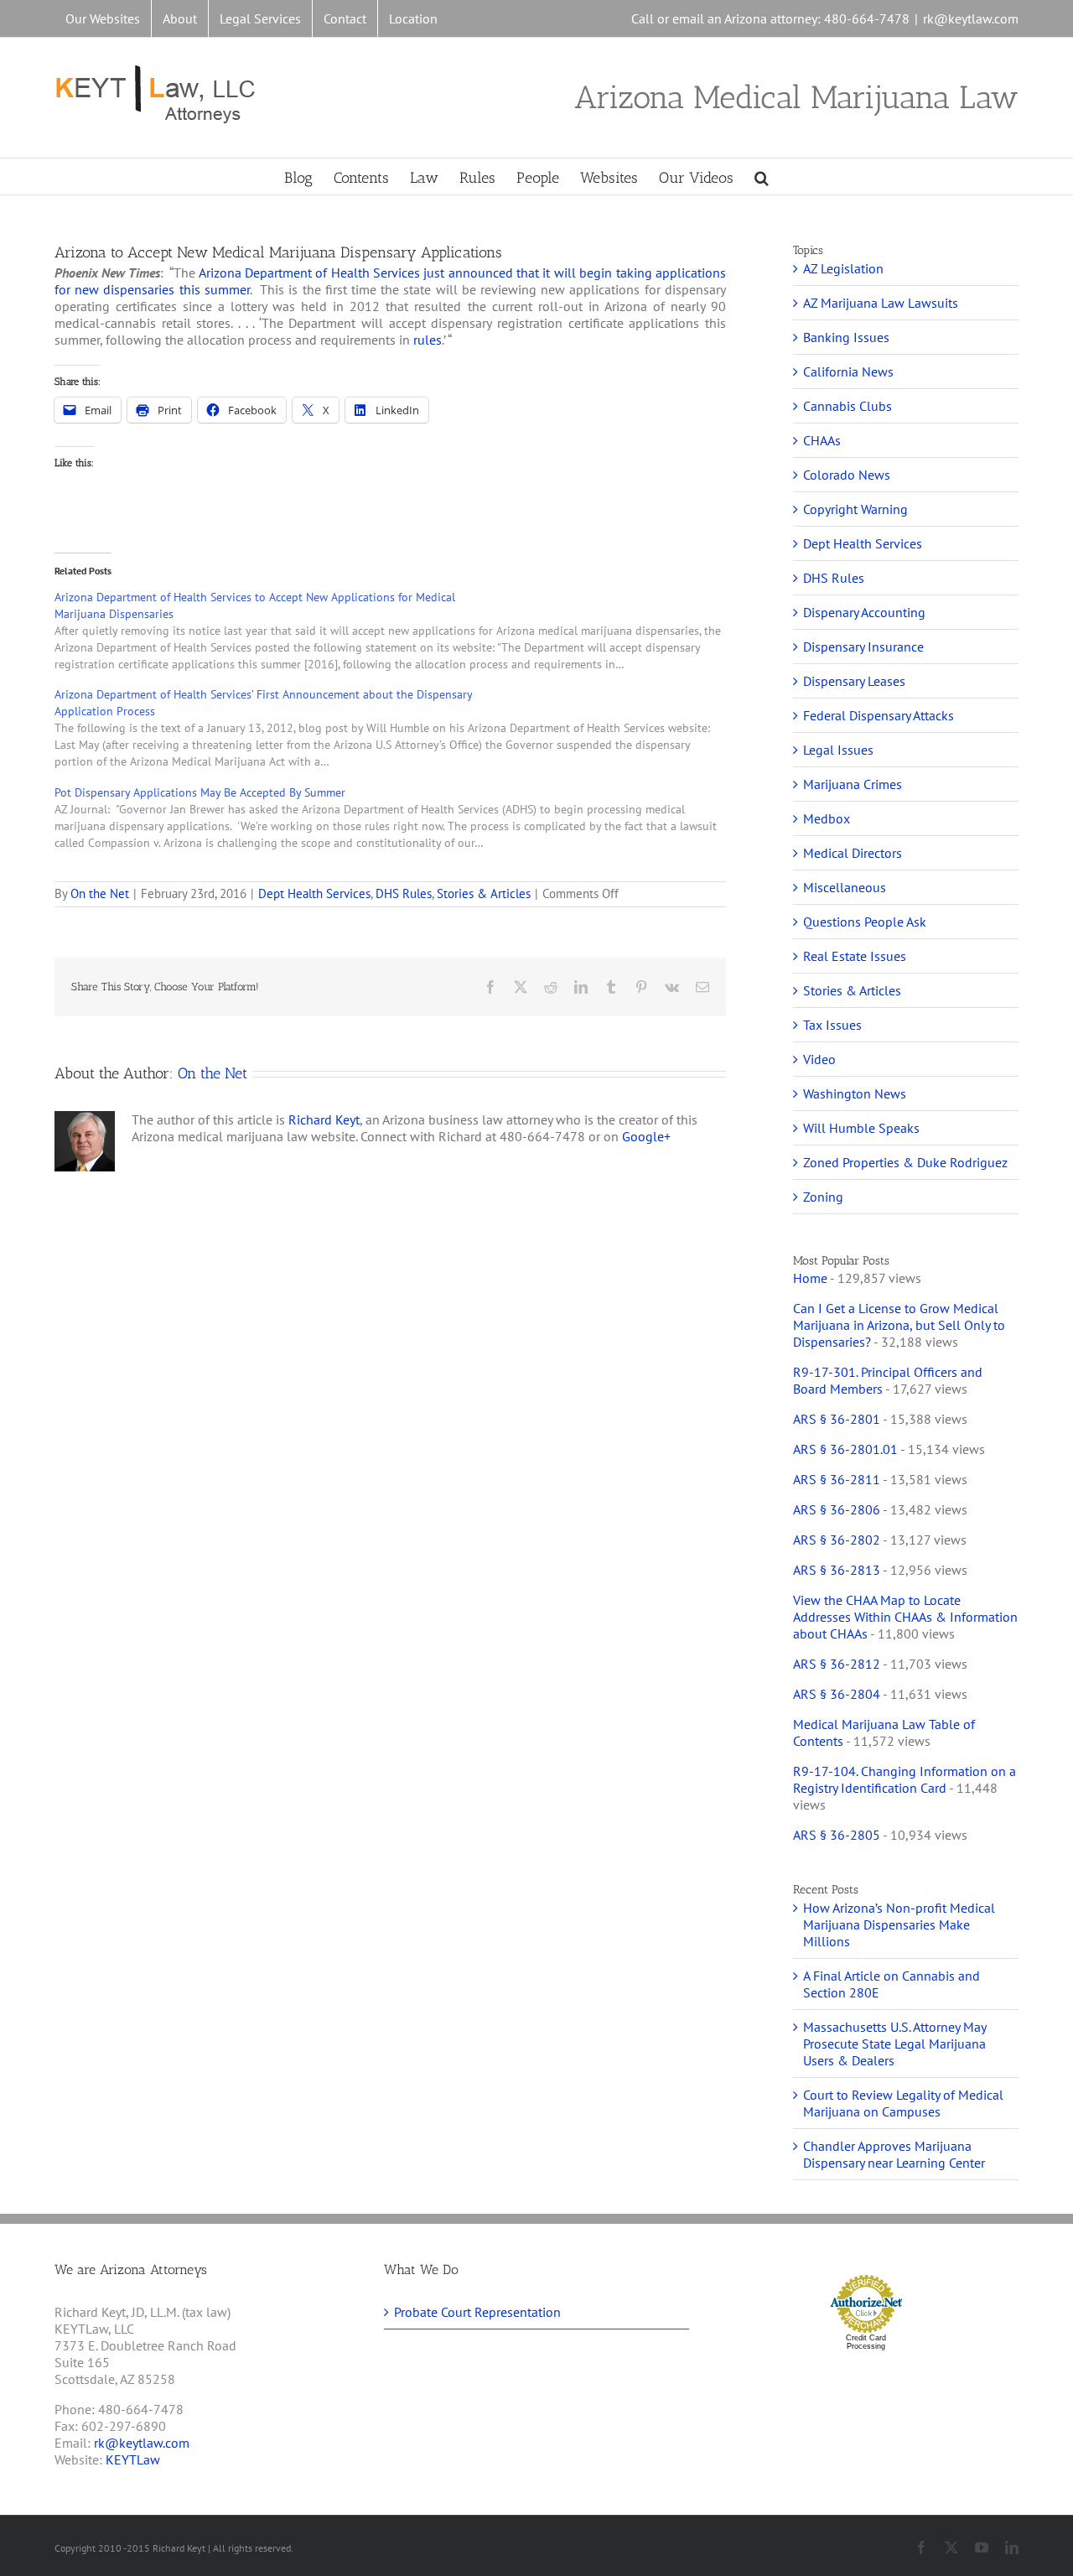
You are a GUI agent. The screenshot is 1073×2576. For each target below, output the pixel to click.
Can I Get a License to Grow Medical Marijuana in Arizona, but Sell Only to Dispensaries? (899, 1325)
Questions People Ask (865, 922)
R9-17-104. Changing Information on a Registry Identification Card (905, 1779)
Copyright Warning (855, 509)
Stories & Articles (484, 893)
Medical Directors (853, 853)
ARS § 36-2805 (837, 1835)
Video (819, 1059)
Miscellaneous (845, 887)
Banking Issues (846, 337)
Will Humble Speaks (861, 1128)
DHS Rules (404, 893)
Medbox (827, 818)
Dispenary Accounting (864, 612)
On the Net (100, 893)
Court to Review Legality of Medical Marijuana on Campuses (903, 2103)
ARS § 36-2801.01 (845, 1449)
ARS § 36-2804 (837, 1694)
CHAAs (822, 440)
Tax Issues (832, 1025)
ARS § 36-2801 (837, 1419)
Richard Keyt (324, 1119)
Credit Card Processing (866, 2342)
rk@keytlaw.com (971, 18)
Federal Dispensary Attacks (879, 715)
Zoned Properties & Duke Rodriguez (905, 1162)
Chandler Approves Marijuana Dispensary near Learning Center (894, 2154)
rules (428, 340)
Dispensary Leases (854, 681)
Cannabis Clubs (848, 406)
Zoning (823, 1197)
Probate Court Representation (477, 2312)
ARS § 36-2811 (837, 1479)
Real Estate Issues (855, 956)
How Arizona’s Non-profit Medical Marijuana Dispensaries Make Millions (899, 1924)
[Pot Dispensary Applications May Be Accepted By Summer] (399, 817)
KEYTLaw (133, 2459)
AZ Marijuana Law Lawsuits (881, 303)
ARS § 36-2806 (837, 1509)
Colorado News (847, 475)
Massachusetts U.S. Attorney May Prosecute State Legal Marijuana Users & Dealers (894, 2044)
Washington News (855, 1093)
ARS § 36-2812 (837, 1664)
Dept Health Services (314, 893)
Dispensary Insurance (863, 647)
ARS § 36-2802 (837, 1540)
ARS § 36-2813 (837, 1570)
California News (848, 371)
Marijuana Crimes (853, 784)
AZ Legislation (843, 268)
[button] (762, 177)
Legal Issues (838, 750)
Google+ (646, 1136)
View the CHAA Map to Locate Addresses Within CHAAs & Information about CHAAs (905, 1617)
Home (810, 1278)
